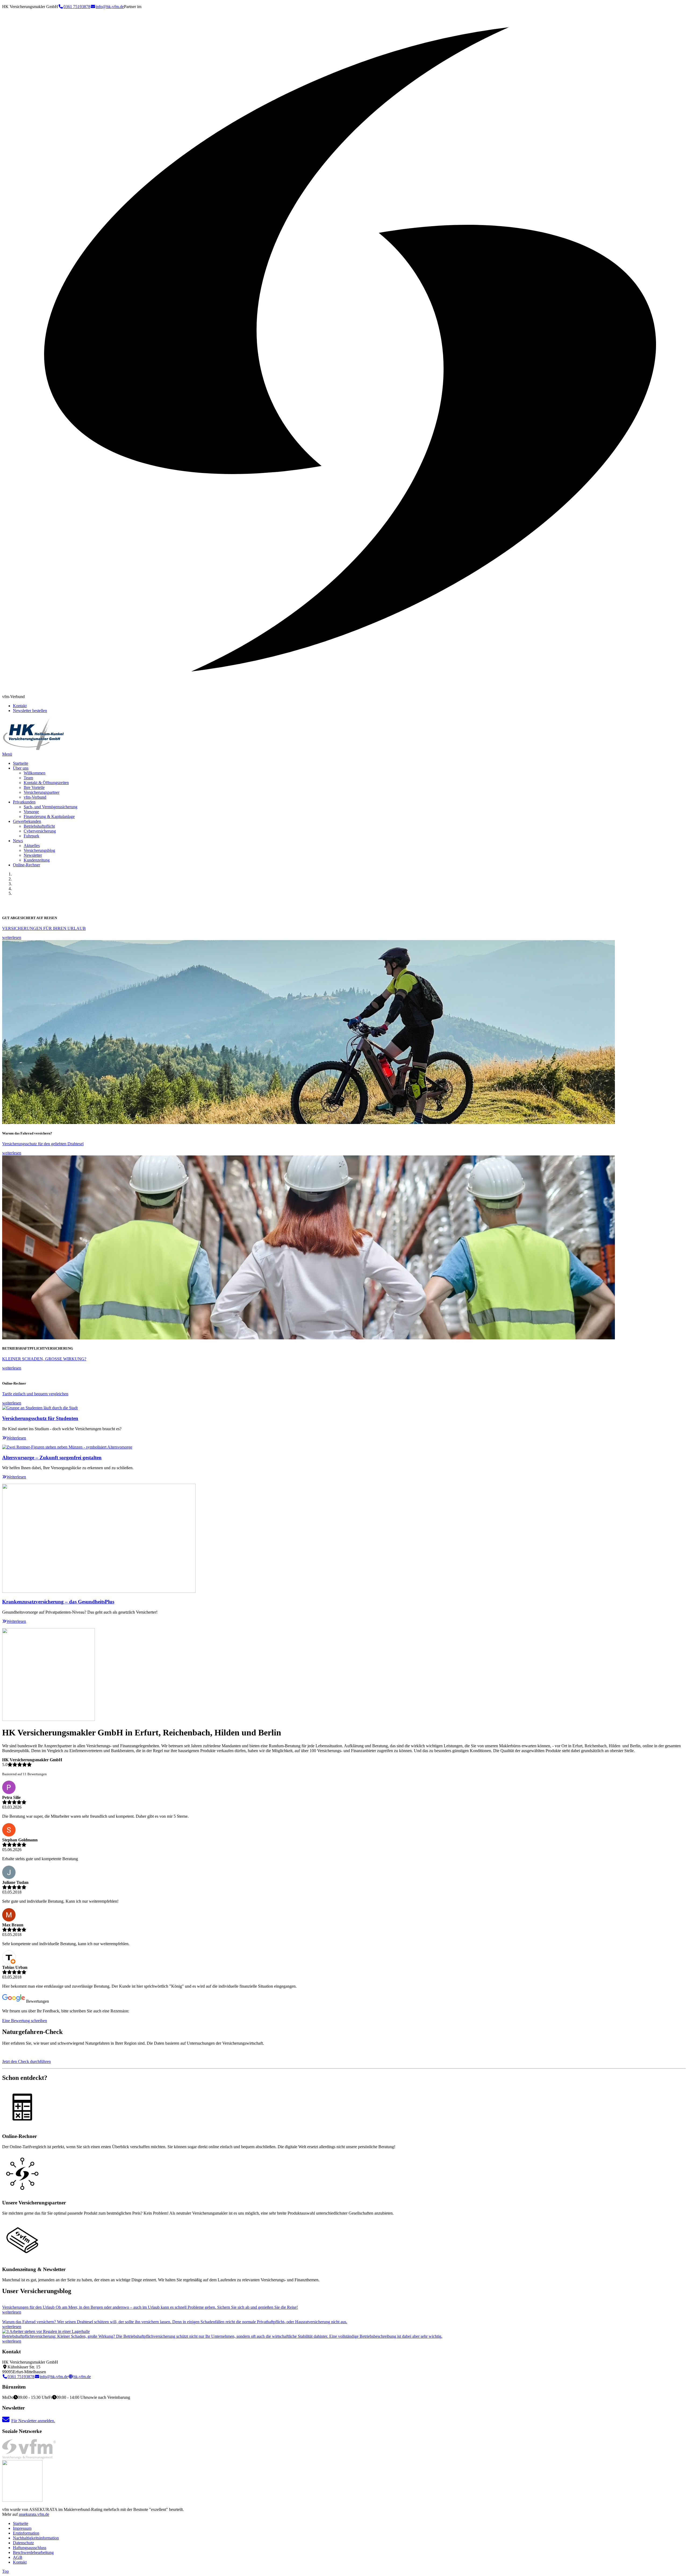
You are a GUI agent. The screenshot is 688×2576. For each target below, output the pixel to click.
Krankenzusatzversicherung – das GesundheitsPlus (58, 1602)
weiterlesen (12, 937)
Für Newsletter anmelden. (33, 2421)
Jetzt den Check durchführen (26, 2061)
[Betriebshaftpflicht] (46, 2331)
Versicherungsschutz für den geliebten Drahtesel (43, 1144)
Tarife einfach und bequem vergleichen (35, 1394)
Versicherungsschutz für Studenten (40, 1418)
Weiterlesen (16, 1438)
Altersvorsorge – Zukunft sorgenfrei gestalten (52, 1458)
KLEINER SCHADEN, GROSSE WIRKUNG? (44, 1359)
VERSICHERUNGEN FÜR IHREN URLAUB (44, 928)
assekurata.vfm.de (34, 2514)
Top (6, 2571)
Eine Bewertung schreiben (25, 2021)
